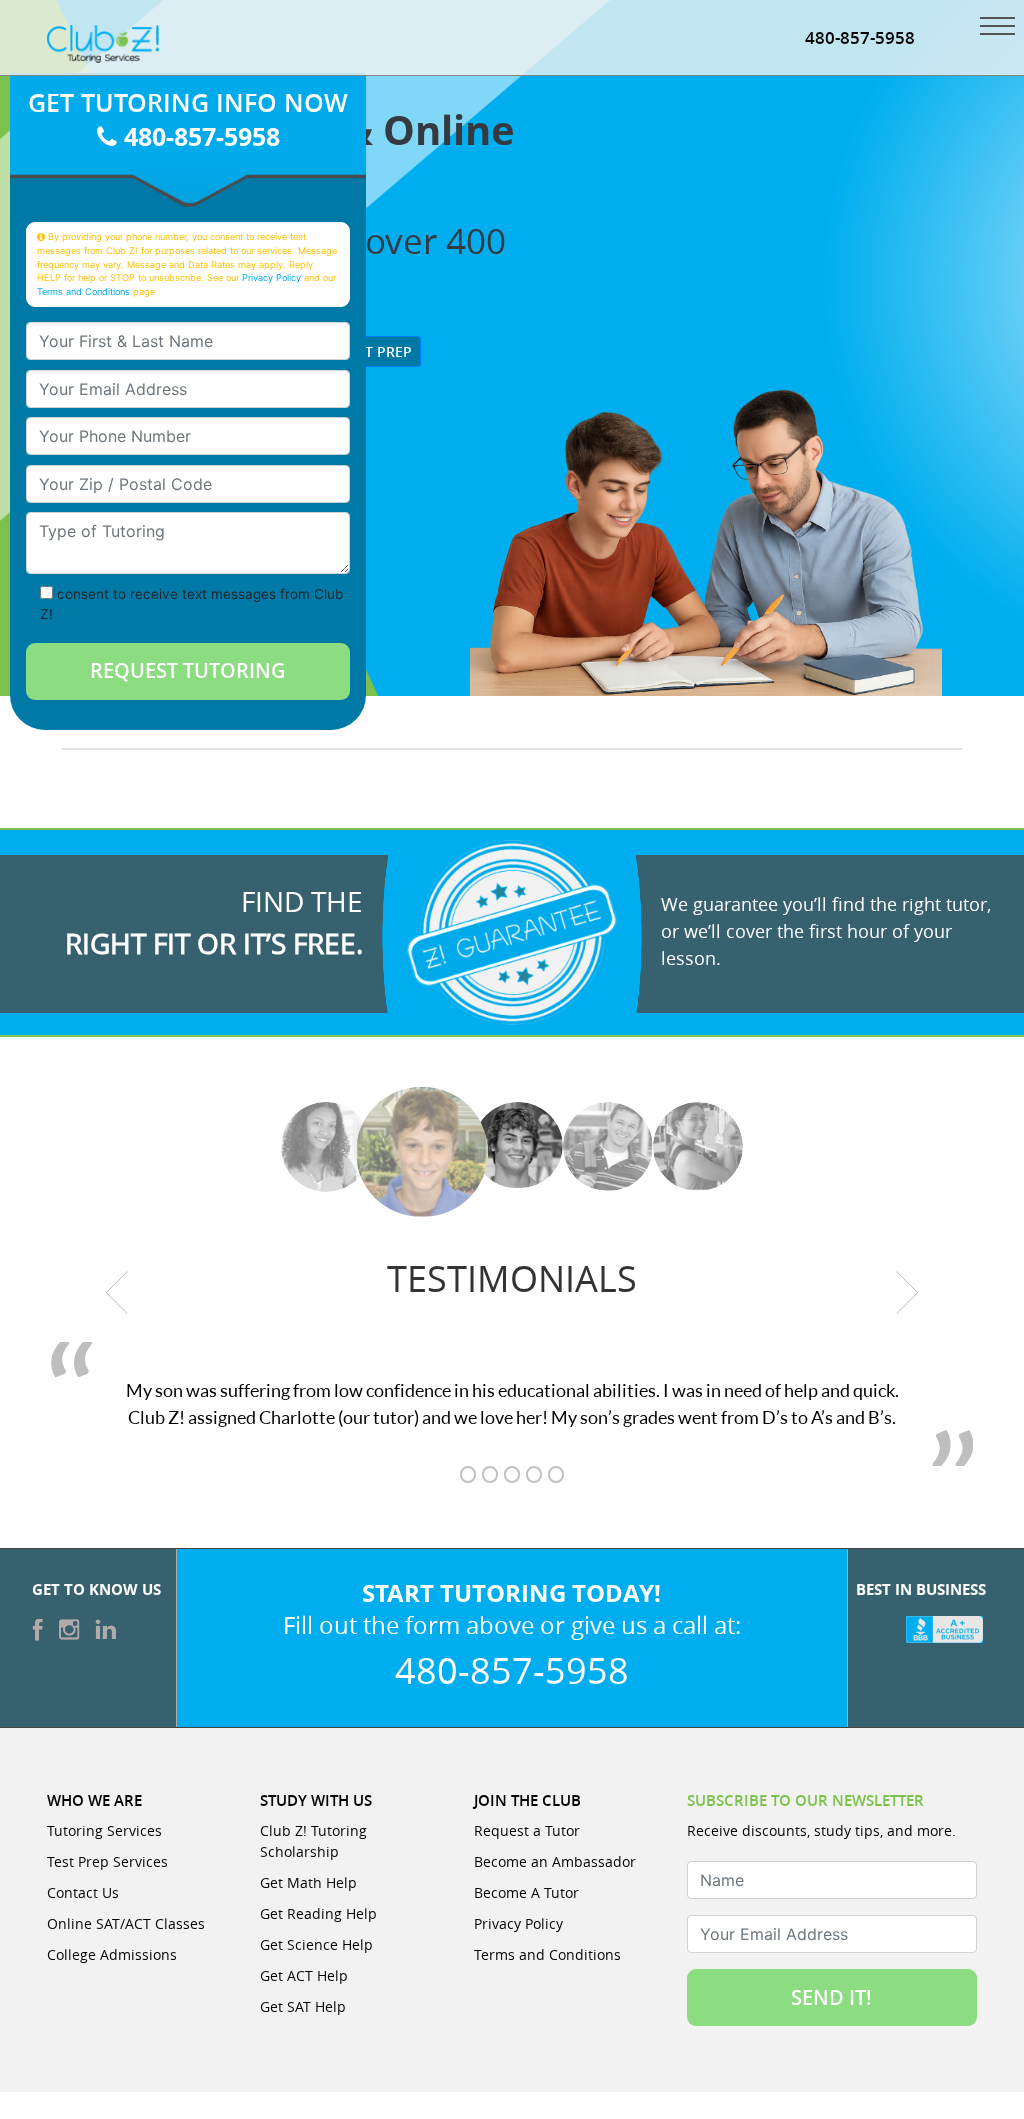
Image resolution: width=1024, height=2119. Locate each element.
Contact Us (83, 1892)
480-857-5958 (860, 37)
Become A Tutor (526, 1892)
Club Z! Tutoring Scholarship (313, 1841)
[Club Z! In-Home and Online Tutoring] (103, 42)
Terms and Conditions (83, 291)
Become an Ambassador (555, 1861)
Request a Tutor (527, 1830)
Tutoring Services (104, 1830)
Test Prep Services (107, 1861)
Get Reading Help (318, 1913)
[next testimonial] (908, 1292)
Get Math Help (308, 1882)
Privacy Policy (271, 277)
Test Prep (374, 351)
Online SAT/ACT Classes (126, 1923)
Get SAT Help (303, 2006)
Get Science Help (316, 1944)
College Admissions (112, 1954)
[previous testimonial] (117, 1292)
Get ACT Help (304, 1975)
